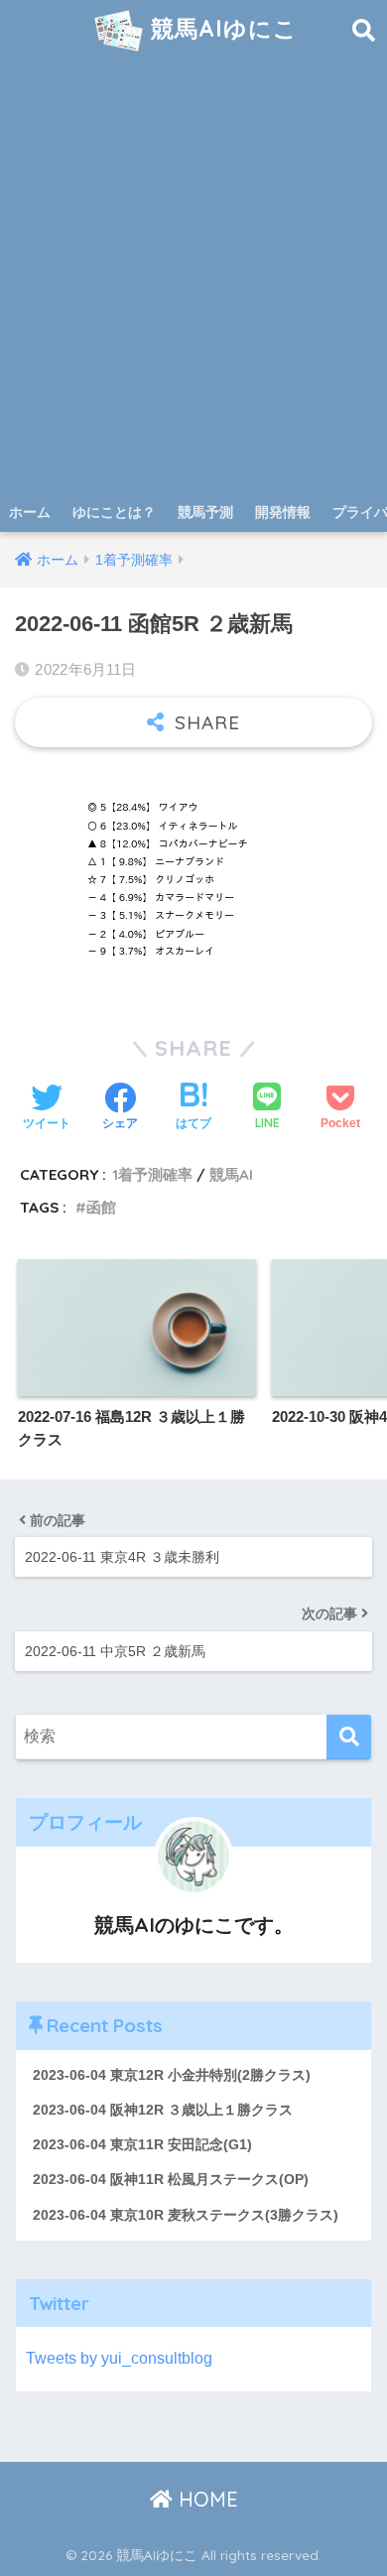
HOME (205, 2499)
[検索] (349, 1737)
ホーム (30, 512)
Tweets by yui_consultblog (119, 2358)
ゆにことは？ (114, 512)
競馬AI (231, 1174)
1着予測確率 (152, 1174)
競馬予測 (205, 512)
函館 (101, 1207)
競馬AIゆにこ (220, 28)
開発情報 (283, 512)
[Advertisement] (193, 289)
